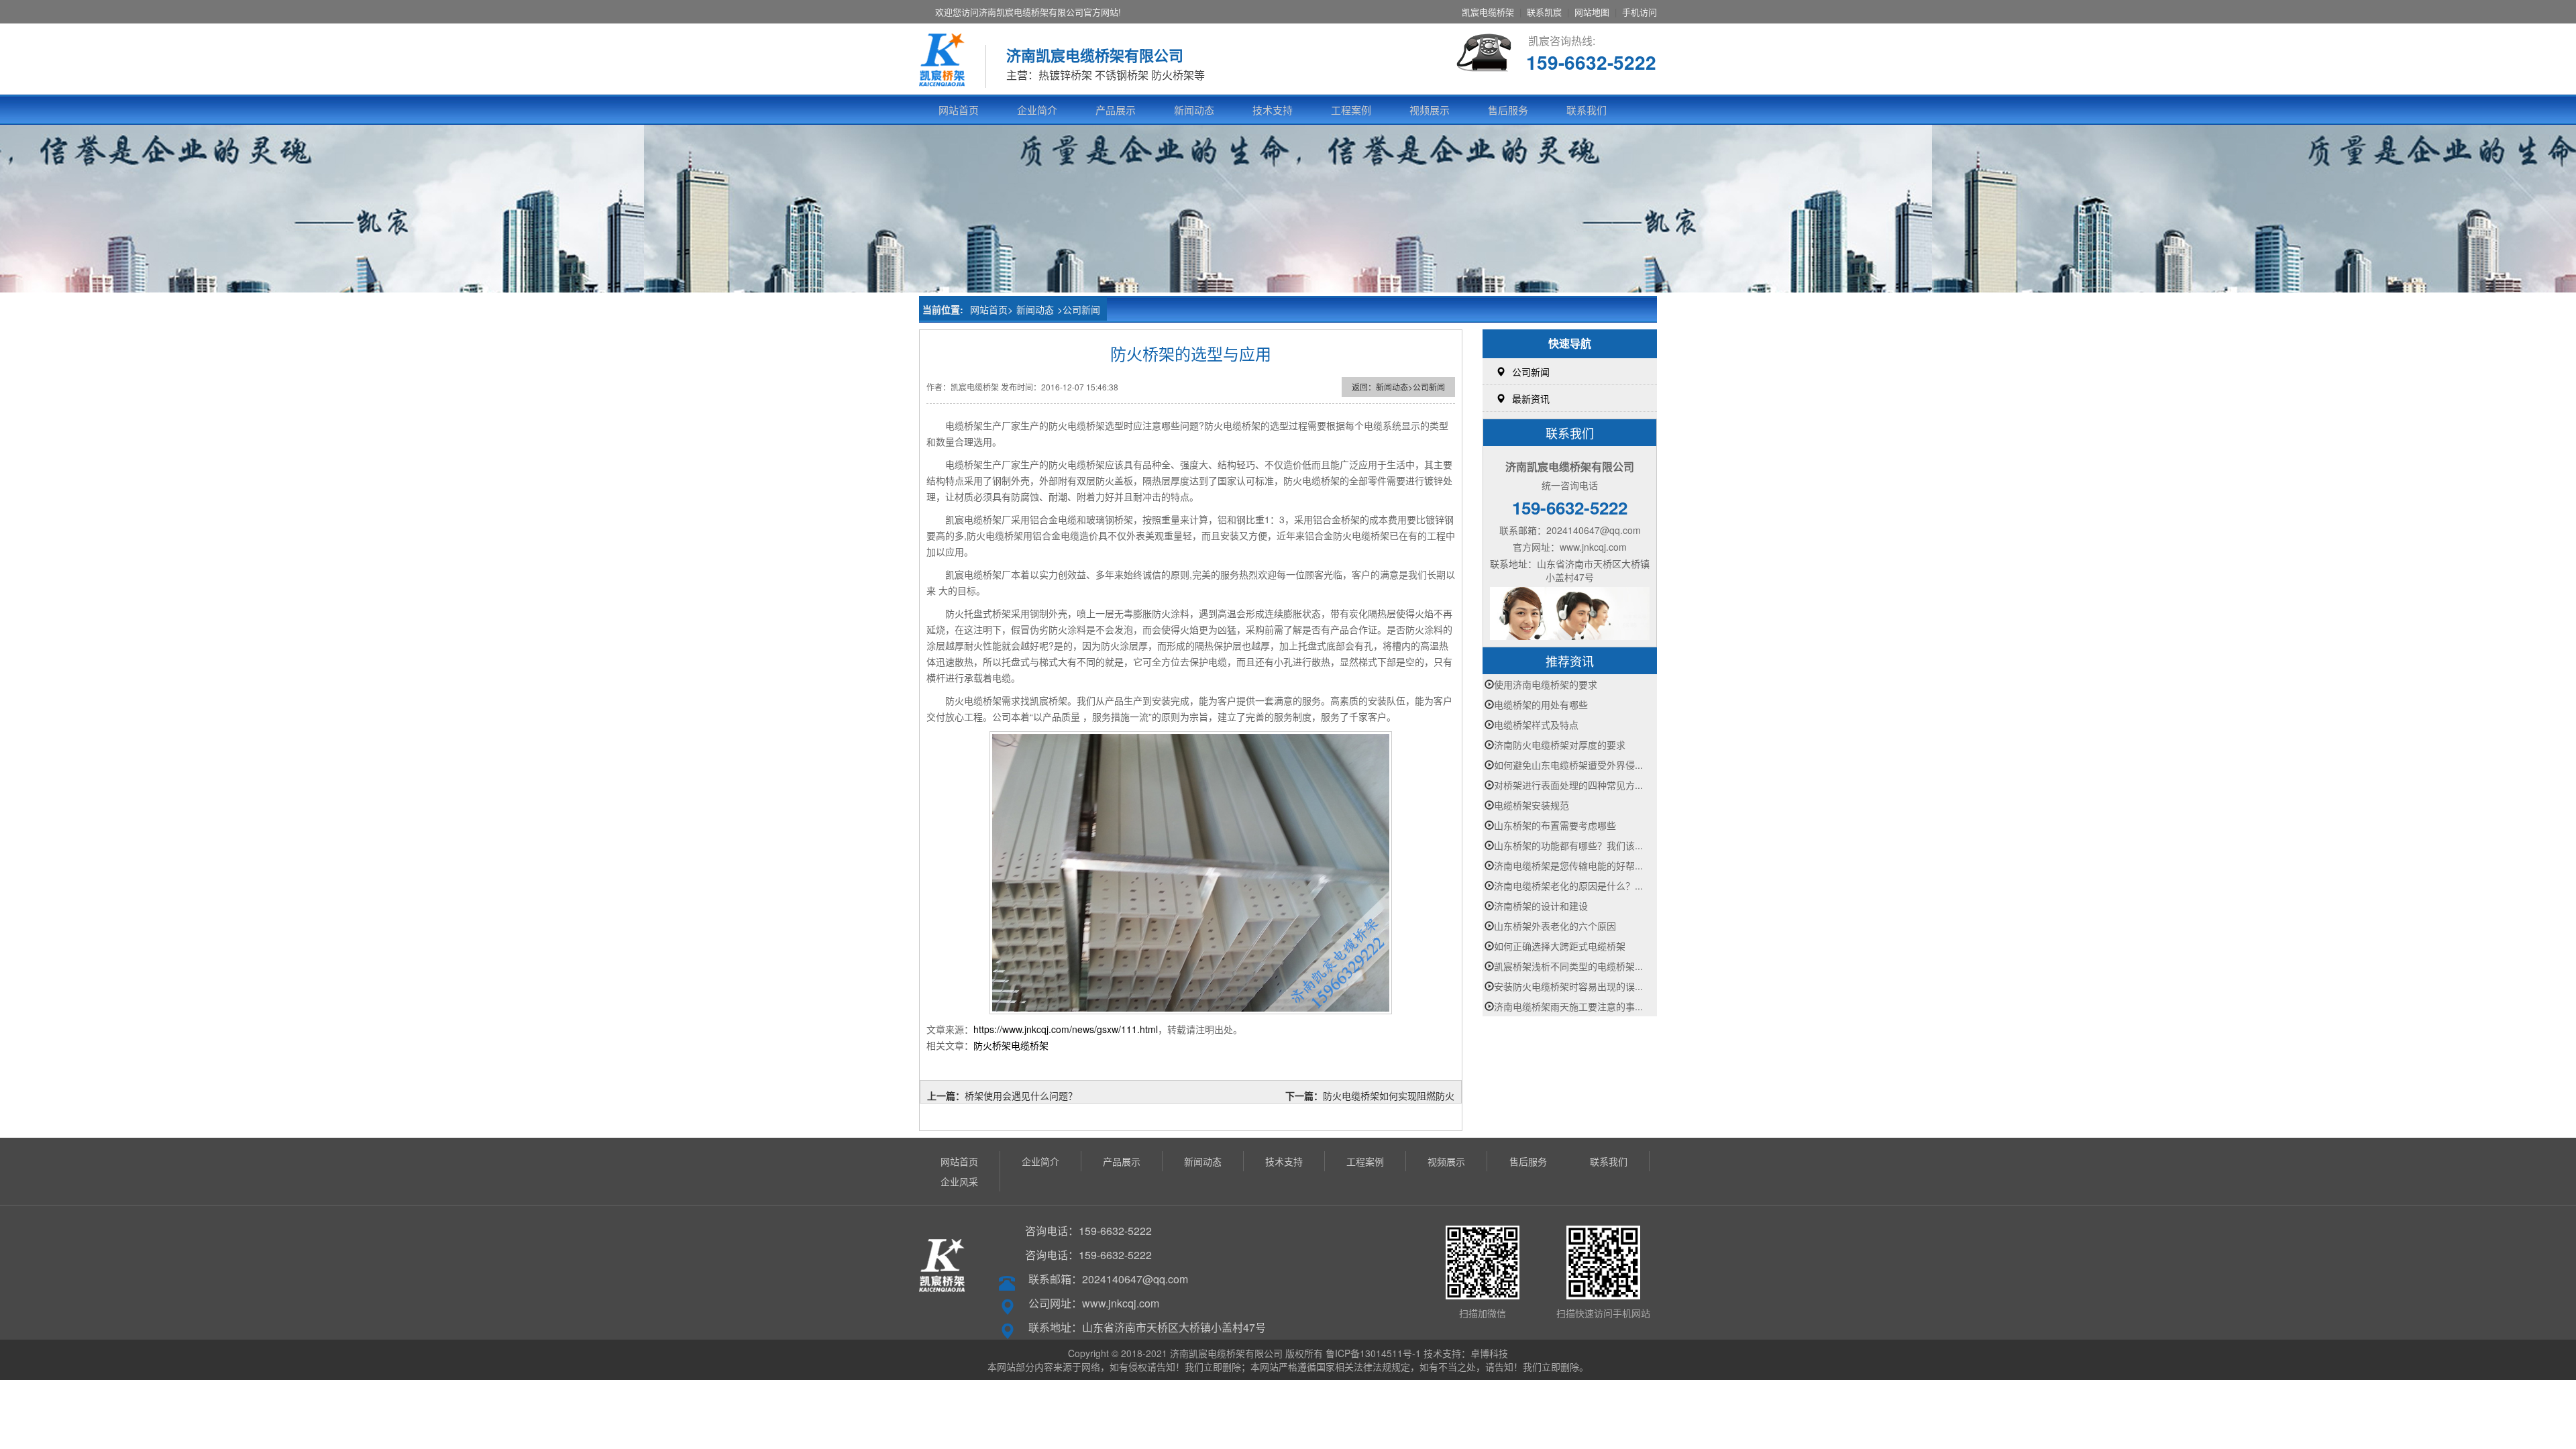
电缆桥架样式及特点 (1536, 724)
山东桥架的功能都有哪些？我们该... (1568, 845)
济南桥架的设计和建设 (1541, 906)
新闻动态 (1194, 110)
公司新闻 (1081, 309)
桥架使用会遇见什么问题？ (1021, 1095)
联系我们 (1587, 110)
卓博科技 (1489, 1353)
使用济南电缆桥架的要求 (1546, 684)
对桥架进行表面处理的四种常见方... (1568, 785)
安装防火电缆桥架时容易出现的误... (1568, 986)
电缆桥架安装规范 (1532, 805)
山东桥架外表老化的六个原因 (1555, 926)
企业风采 (959, 1181)
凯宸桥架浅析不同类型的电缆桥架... (1568, 966)
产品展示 (1116, 110)
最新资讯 (1531, 398)
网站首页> (991, 309)
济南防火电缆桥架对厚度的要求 (1560, 745)
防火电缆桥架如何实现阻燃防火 (1389, 1095)
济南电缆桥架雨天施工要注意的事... (1568, 1006)
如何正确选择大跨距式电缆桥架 (1560, 946)
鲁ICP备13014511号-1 (1373, 1353)
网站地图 (1592, 12)
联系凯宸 (1544, 12)
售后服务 (1508, 110)
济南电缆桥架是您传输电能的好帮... (1568, 865)
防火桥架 (992, 1045)
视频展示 (1430, 110)
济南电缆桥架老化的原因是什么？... (1568, 885)
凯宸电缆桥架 (1488, 12)
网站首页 (959, 110)
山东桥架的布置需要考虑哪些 (1555, 825)
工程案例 (1351, 110)
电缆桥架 (1030, 1045)
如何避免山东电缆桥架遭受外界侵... (1568, 765)
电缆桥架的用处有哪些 (1541, 704)
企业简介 (1037, 110)
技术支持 (1273, 110)
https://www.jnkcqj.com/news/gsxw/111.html (1066, 1029)
